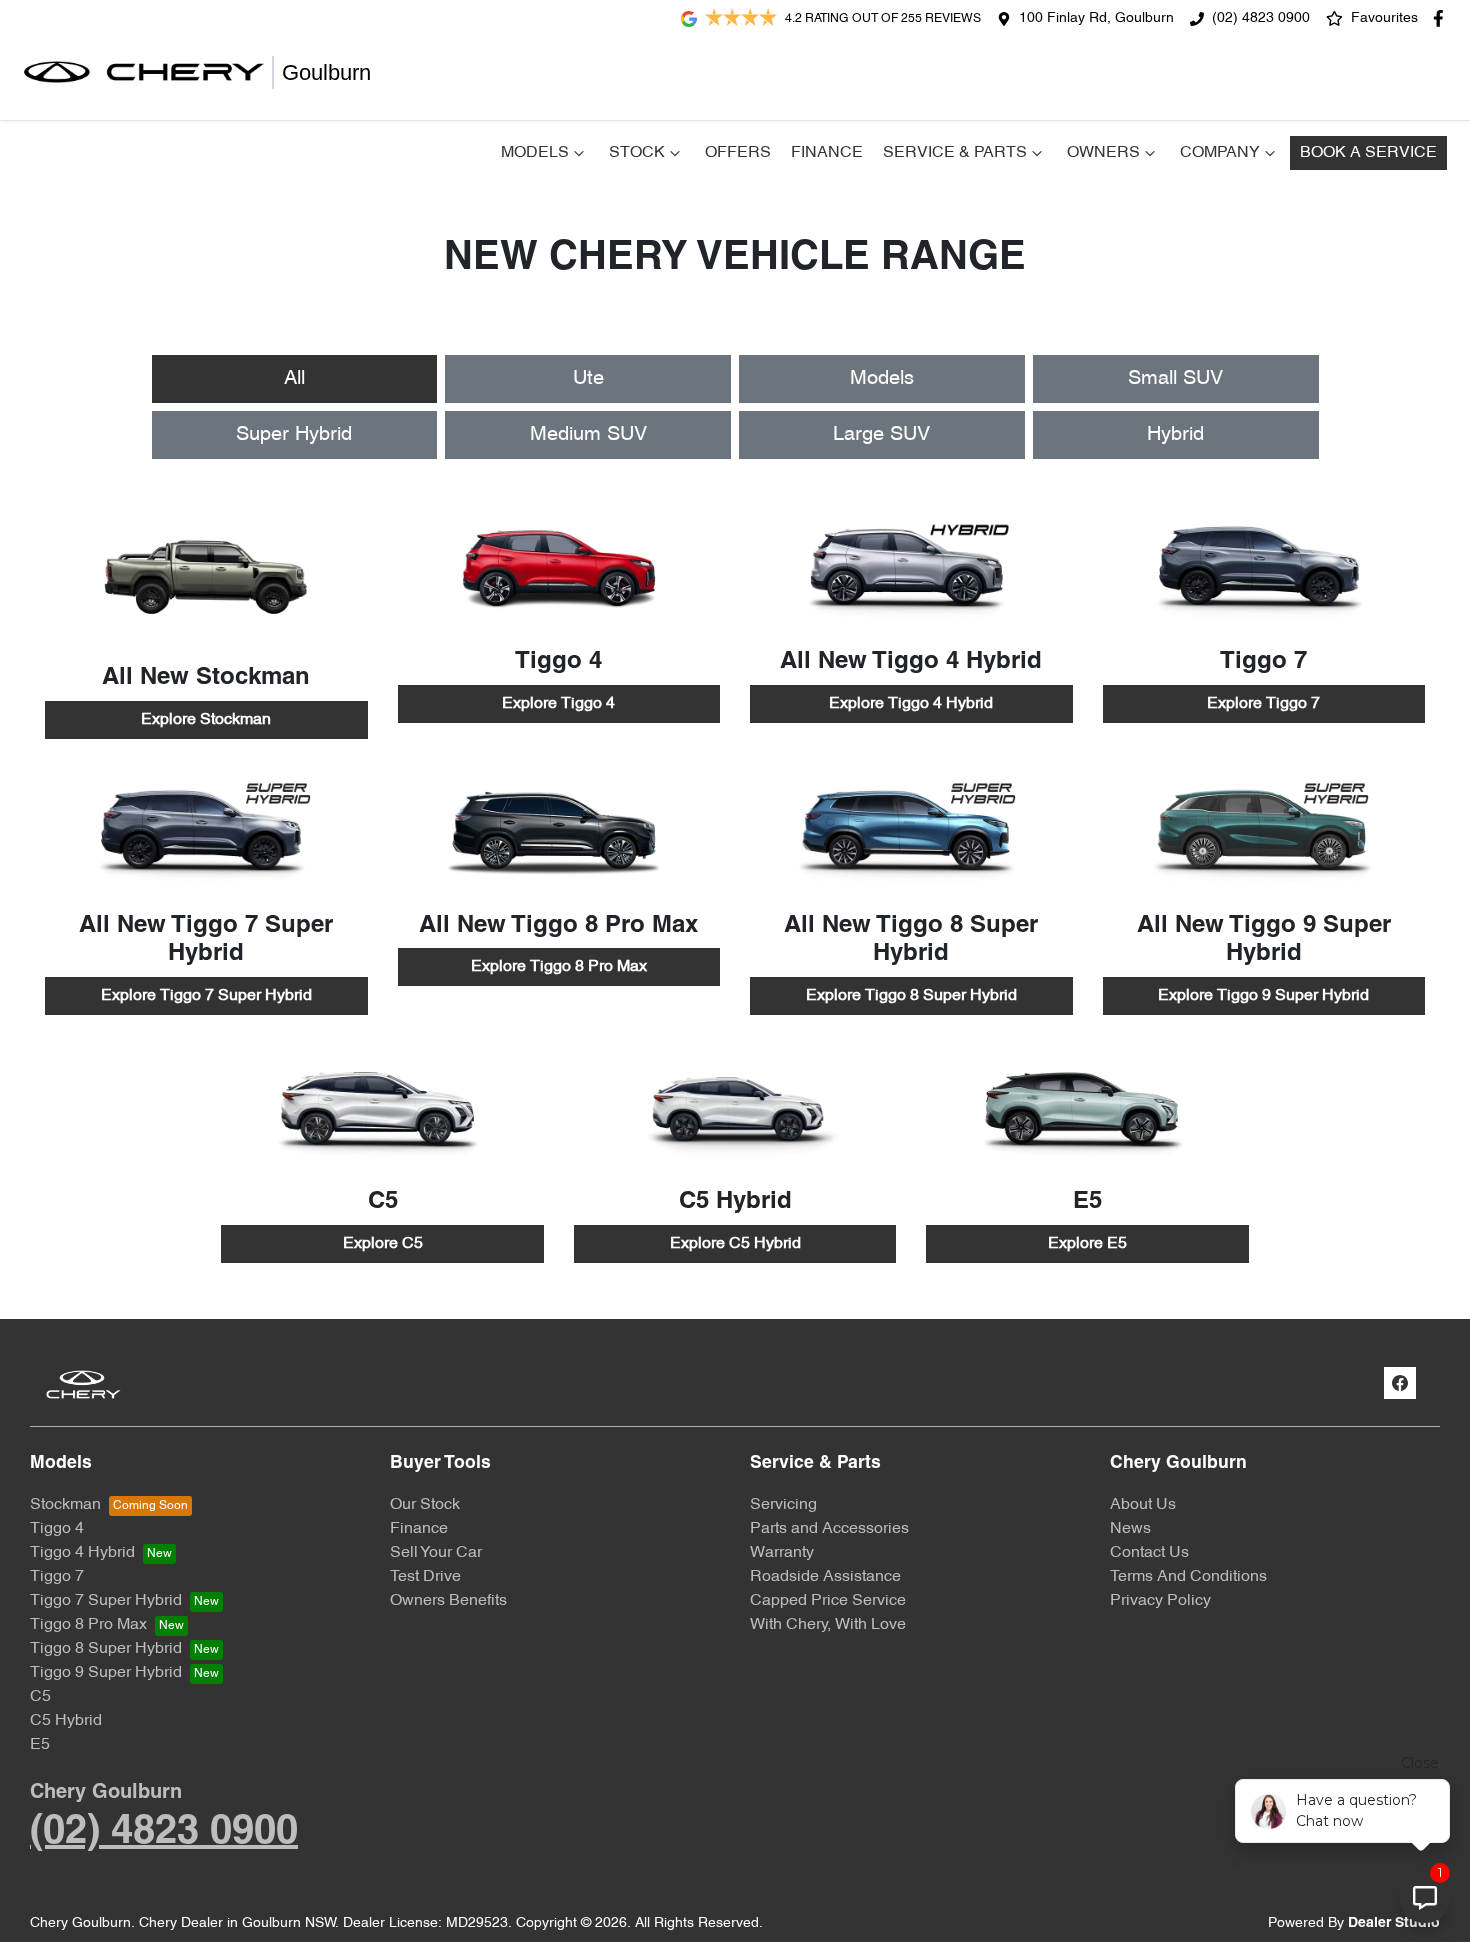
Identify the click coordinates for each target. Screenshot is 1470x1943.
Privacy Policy (1160, 1601)
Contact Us (1149, 1553)
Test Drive (425, 1577)
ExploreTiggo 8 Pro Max (559, 967)
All (294, 379)
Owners (1103, 153)
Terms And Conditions (1188, 1577)
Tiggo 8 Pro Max (88, 1625)
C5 (40, 1697)
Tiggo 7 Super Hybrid (106, 1601)
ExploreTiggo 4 (558, 704)
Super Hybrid (294, 435)
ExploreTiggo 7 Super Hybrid (206, 996)
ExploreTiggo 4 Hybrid (911, 704)
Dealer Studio (1394, 1923)
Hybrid (1175, 435)
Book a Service (1368, 153)
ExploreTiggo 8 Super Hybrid (911, 996)
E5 (40, 1745)
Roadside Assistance (825, 1577)
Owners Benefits (448, 1601)
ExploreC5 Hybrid (735, 1244)
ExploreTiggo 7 (1263, 704)
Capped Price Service (828, 1601)
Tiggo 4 (57, 1529)
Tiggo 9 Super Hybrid (106, 1673)
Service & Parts (955, 153)
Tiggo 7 (57, 1577)
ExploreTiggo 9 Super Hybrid (1263, 996)
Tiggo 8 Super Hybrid (106, 1649)
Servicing (783, 1505)
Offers (738, 153)
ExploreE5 (1087, 1244)
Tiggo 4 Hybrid (82, 1553)
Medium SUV (588, 435)
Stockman (65, 1505)
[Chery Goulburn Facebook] (1442, 18)
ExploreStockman (206, 720)
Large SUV (881, 435)
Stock (637, 153)
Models (535, 153)
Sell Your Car (436, 1553)
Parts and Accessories (829, 1529)
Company (1220, 153)
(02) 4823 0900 (1261, 18)
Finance (827, 153)
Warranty (782, 1553)
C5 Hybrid (66, 1721)
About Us (1143, 1505)
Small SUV (1175, 379)
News (1130, 1529)
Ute (588, 379)
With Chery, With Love (828, 1625)
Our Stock (425, 1505)
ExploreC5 (383, 1244)
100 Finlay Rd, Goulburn (1096, 18)
